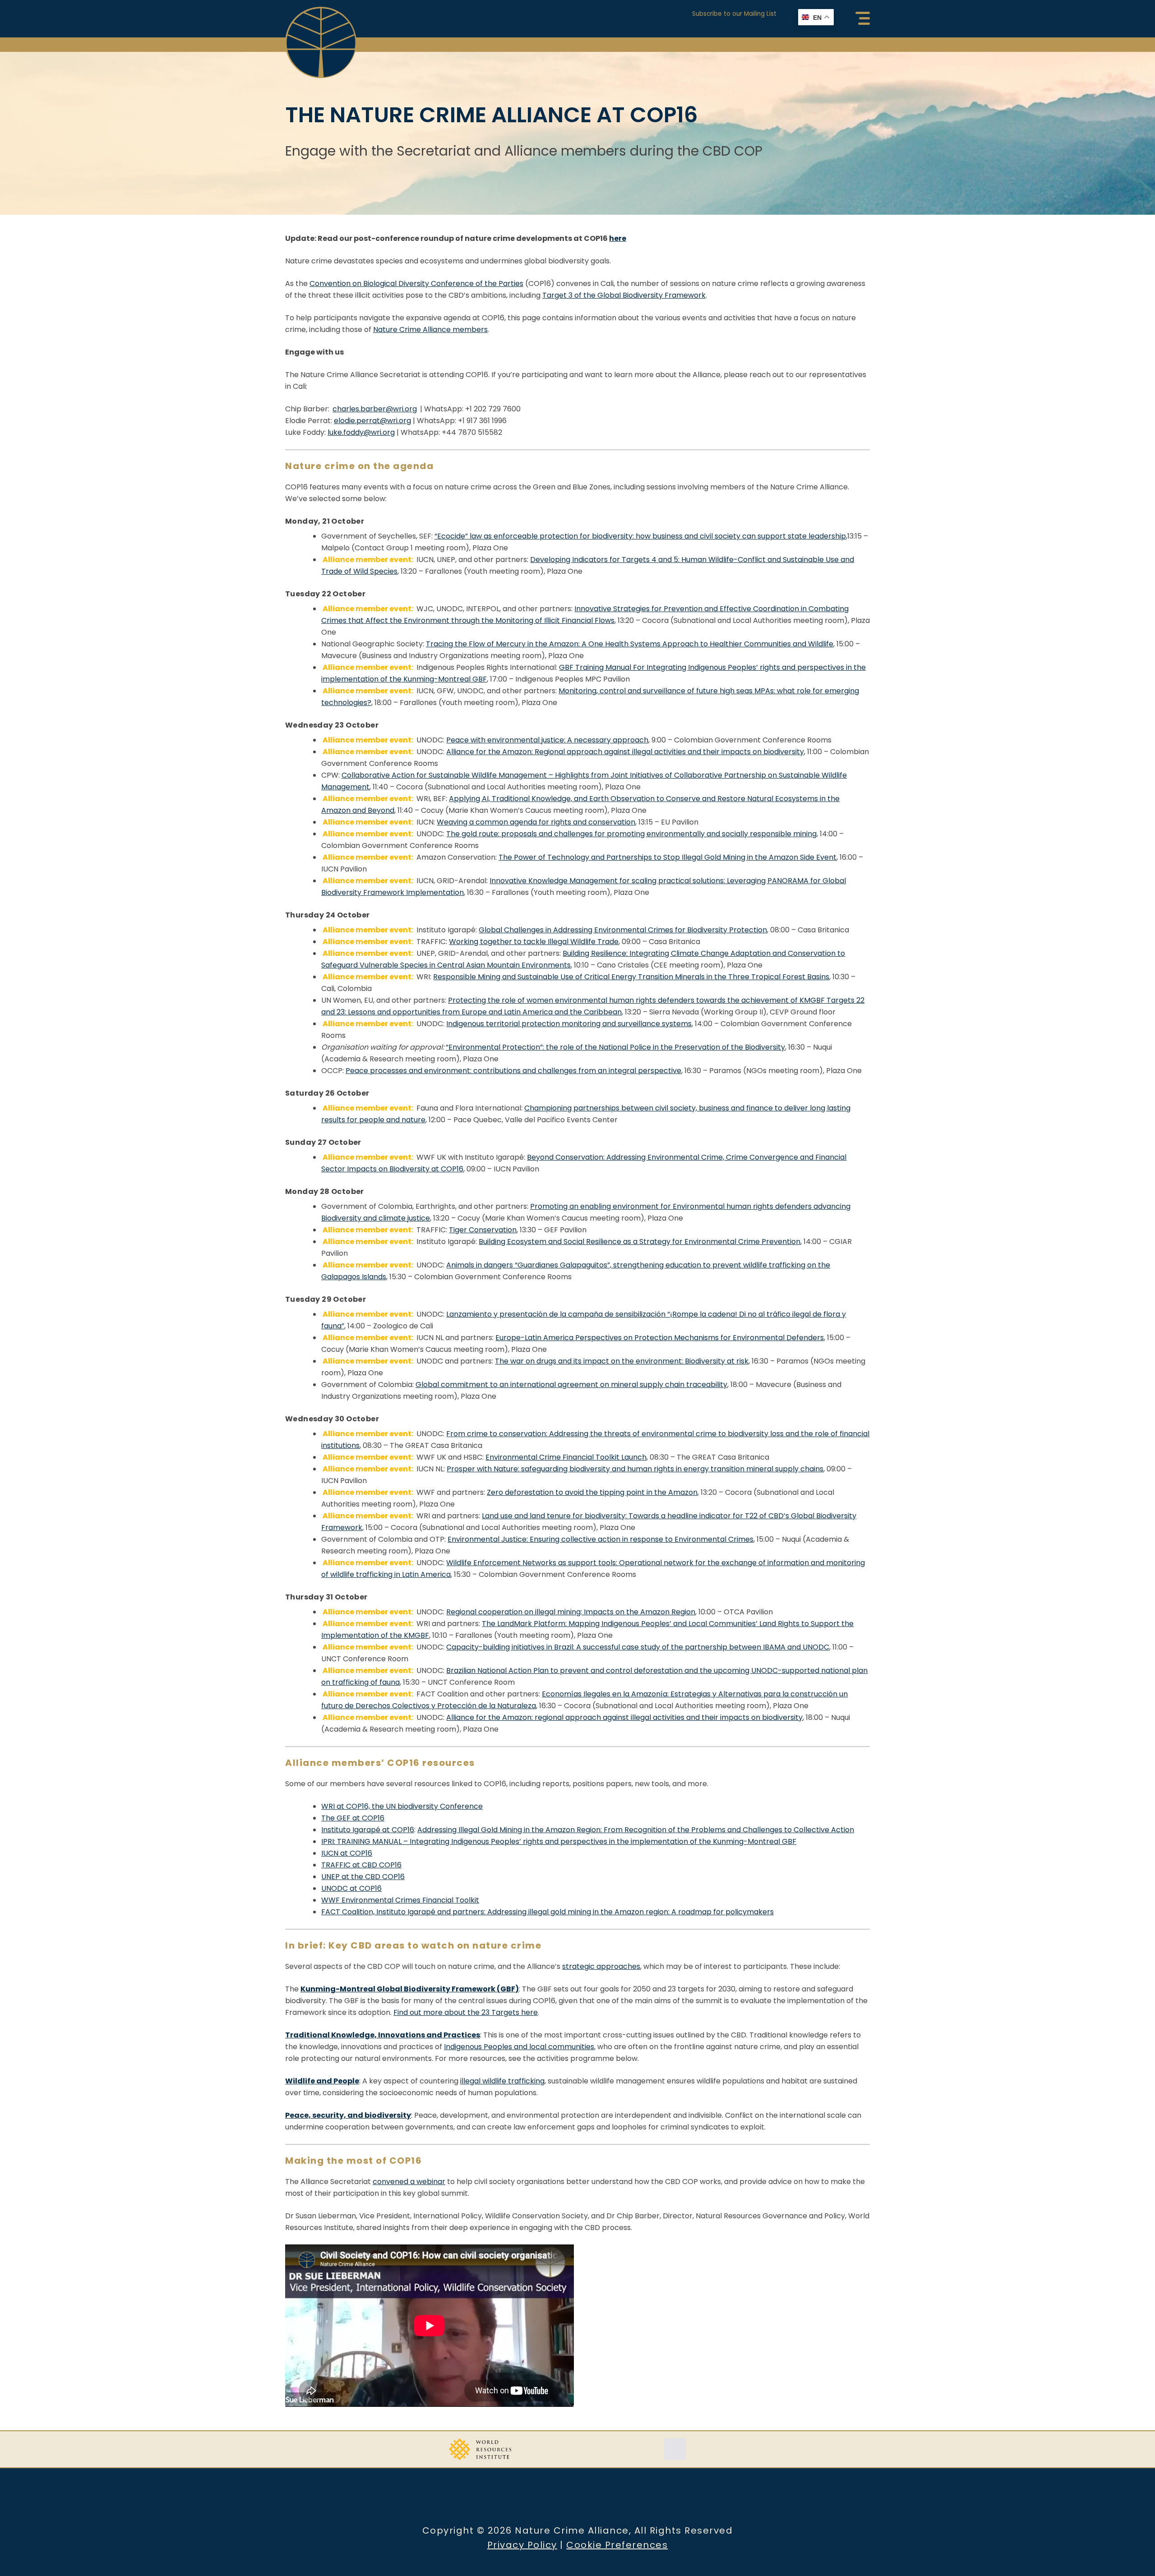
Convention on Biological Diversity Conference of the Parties (416, 283)
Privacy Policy (522, 2545)
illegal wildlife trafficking (502, 2081)
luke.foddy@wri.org (361, 432)
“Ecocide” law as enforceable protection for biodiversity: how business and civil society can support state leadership (640, 536)
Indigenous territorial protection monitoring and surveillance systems (569, 1024)
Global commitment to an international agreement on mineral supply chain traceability (571, 1385)
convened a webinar (409, 2182)
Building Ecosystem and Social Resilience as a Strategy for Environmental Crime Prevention (640, 1242)
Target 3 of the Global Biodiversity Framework (624, 295)
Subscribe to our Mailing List (734, 14)
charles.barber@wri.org (375, 409)
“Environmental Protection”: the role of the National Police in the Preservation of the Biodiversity (615, 1047)
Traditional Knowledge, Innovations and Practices (383, 2035)
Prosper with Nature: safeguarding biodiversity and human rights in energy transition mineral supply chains (635, 1469)
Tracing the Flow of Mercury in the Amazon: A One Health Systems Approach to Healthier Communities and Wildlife (630, 644)
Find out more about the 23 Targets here (466, 2012)
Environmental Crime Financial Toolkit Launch (566, 1457)
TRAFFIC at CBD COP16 (361, 1865)
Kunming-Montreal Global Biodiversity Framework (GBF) (410, 1989)
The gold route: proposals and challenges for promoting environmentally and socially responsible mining (631, 834)
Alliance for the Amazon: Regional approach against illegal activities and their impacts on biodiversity (625, 752)
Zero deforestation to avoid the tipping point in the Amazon (592, 1492)
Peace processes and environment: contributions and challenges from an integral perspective (513, 1071)
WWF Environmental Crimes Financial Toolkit (400, 1900)
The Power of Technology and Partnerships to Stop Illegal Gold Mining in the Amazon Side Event (668, 857)
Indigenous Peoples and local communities (519, 2047)
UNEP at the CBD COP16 (363, 1877)
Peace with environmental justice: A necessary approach (547, 740)
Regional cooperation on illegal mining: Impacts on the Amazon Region (571, 1612)
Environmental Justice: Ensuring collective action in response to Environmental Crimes (601, 1539)
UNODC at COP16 (351, 1888)
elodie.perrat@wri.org (372, 421)
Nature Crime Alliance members (430, 329)
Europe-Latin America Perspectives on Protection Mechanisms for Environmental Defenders (660, 1338)
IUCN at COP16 (347, 1853)
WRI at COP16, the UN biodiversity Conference (402, 1806)
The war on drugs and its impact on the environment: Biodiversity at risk (622, 1361)
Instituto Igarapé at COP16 (368, 1830)
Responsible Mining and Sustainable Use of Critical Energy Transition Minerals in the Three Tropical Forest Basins (631, 977)
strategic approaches (601, 1966)
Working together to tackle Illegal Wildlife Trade (534, 942)
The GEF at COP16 (353, 1818)
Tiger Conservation (483, 1230)
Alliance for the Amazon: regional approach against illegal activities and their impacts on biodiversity (624, 1717)
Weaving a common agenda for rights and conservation (536, 822)
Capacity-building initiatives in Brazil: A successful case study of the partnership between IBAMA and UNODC (638, 1647)
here (618, 238)
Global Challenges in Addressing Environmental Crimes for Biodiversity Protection (623, 930)
